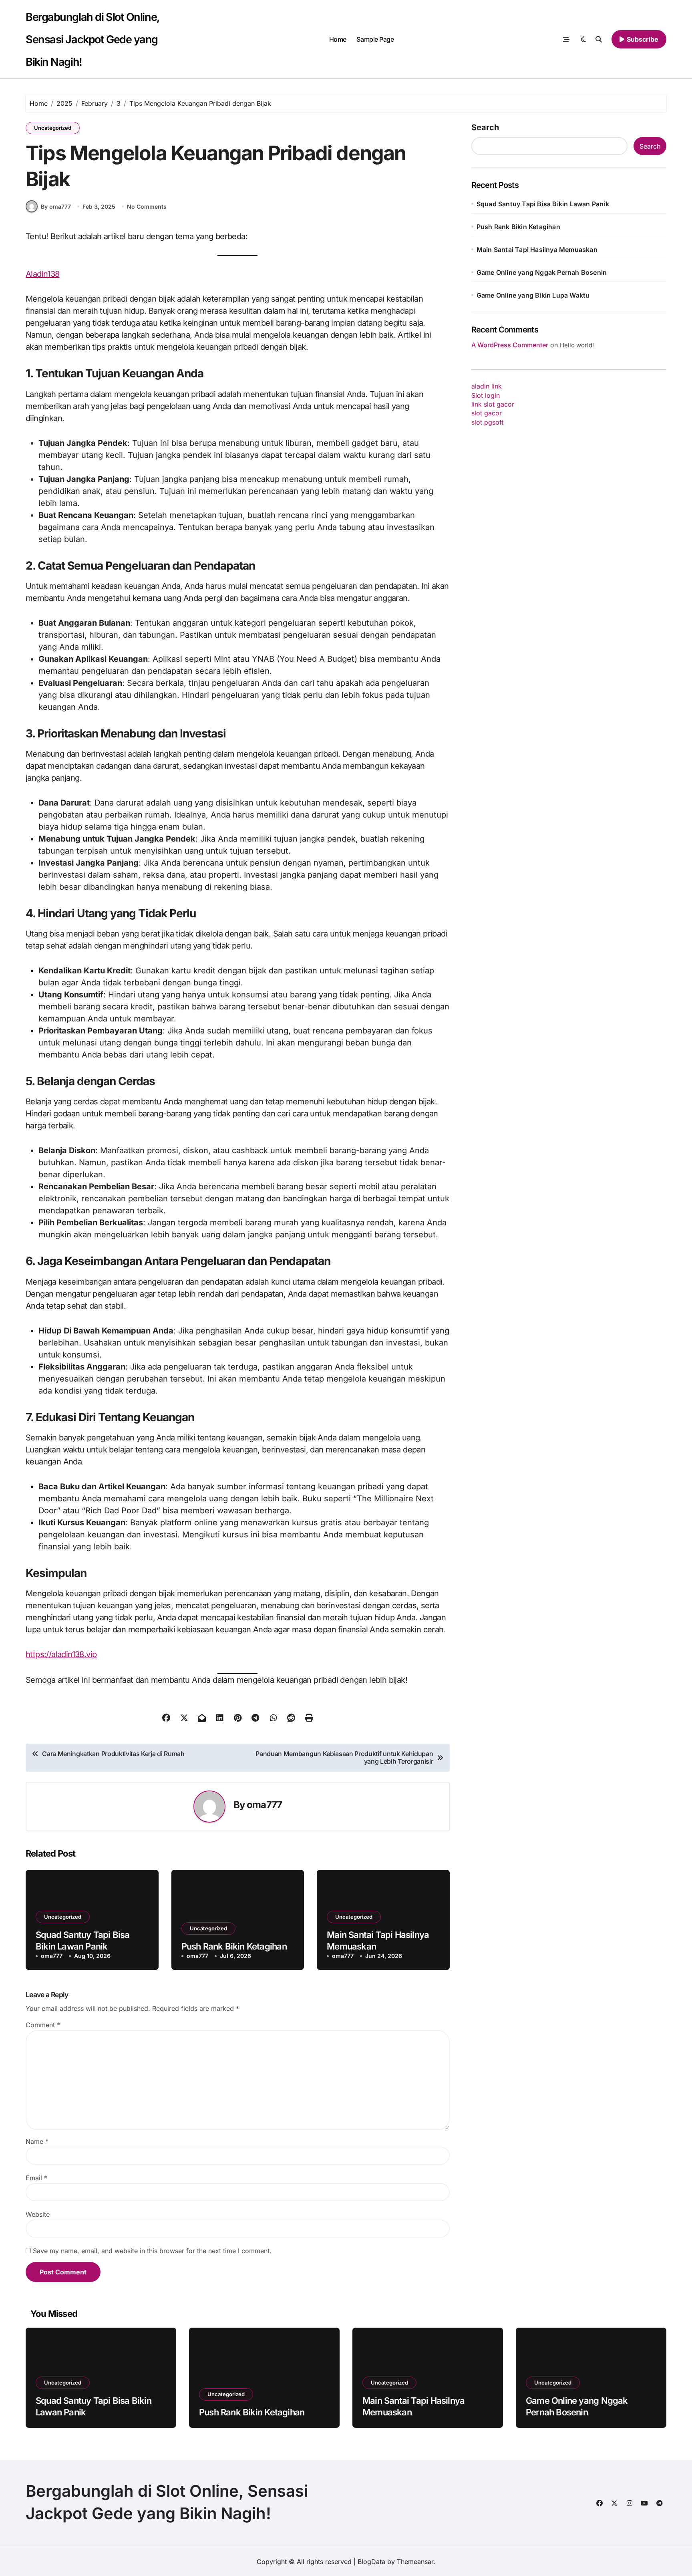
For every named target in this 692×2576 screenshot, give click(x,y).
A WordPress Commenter (510, 345)
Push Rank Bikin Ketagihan (234, 1946)
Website (38, 2214)
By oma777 (56, 206)
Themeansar (415, 2562)
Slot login (486, 395)
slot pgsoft (487, 422)
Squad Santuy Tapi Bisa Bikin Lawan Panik (543, 204)
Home (338, 39)
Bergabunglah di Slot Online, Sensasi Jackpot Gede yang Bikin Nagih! (93, 39)
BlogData (371, 2562)
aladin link (487, 386)
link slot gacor (493, 404)
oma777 (264, 1805)
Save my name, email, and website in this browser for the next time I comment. (152, 2251)
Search (485, 127)
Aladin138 (43, 274)
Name (37, 2141)
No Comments (147, 206)
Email (36, 2178)
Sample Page (375, 39)
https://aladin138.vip (61, 1654)
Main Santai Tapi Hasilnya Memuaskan (537, 250)
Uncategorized (53, 128)
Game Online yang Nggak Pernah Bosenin (542, 272)
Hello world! (577, 345)
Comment (43, 2025)
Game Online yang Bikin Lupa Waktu (533, 295)
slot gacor (487, 413)
